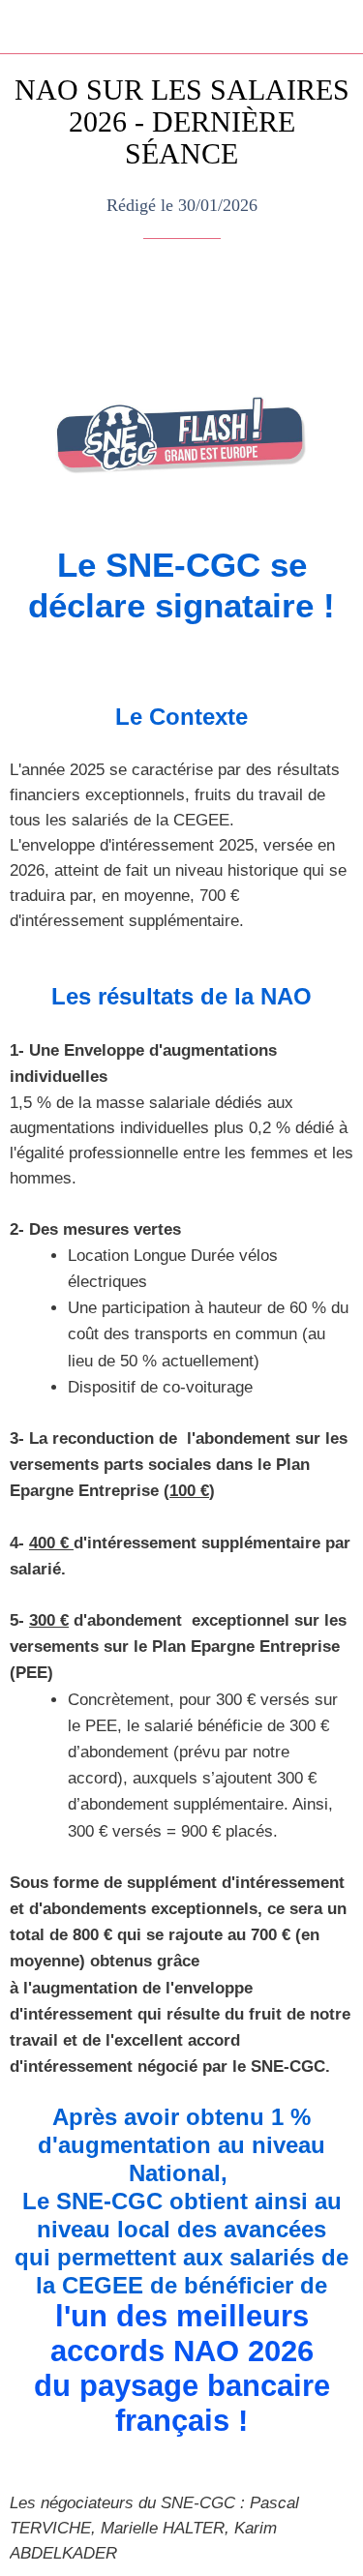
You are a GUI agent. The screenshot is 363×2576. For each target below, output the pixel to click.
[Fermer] (27, 27)
